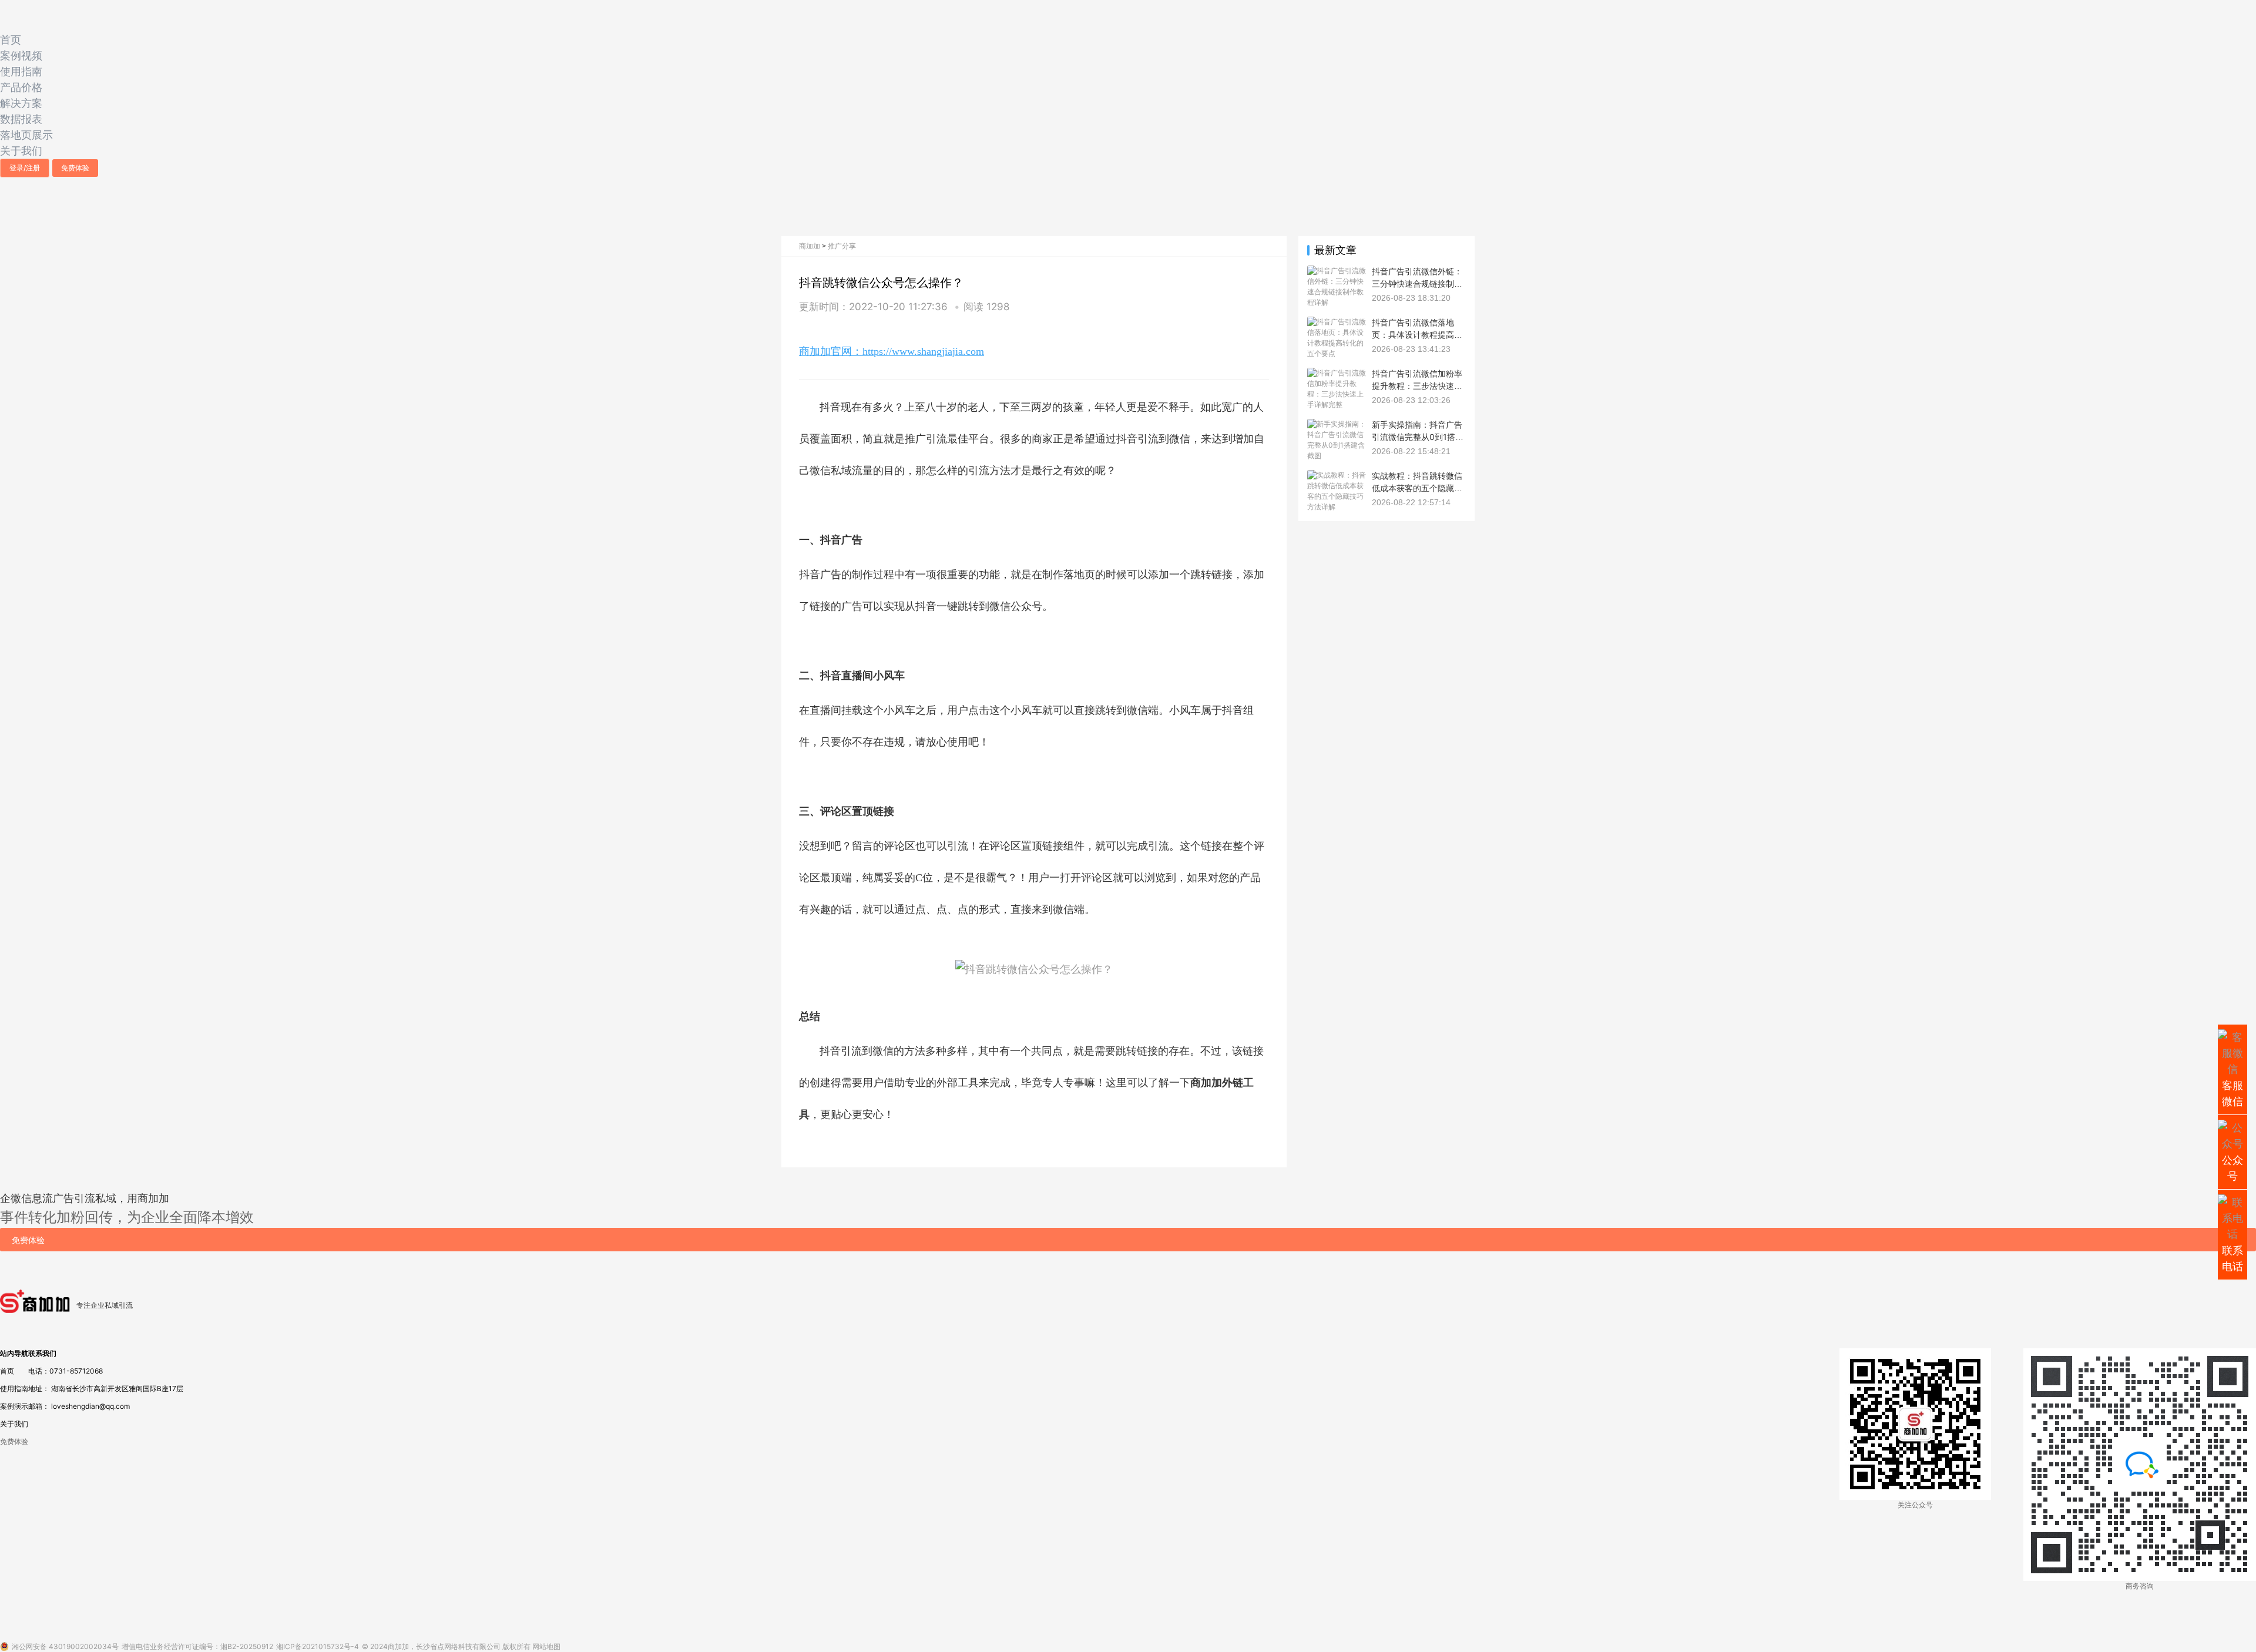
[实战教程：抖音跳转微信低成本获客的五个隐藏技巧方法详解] (1337, 475)
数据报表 (21, 119)
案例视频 (21, 56)
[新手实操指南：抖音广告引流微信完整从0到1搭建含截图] (1337, 424)
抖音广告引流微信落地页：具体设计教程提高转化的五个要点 (1417, 334)
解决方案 (21, 103)
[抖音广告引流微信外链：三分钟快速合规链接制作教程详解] (1337, 271)
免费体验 (75, 168)
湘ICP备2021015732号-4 (318, 1646)
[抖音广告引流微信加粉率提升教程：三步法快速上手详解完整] (1337, 373)
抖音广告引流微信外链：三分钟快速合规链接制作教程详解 (1417, 283)
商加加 (810, 246)
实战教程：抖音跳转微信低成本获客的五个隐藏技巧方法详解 (1417, 488)
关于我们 (21, 151)
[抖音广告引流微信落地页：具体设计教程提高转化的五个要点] (1337, 322)
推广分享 (842, 246)
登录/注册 (25, 168)
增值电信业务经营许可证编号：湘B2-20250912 (197, 1646)
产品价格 (21, 87)
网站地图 (546, 1646)
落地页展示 (26, 135)
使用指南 (21, 71)
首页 (11, 40)
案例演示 (14, 1406)
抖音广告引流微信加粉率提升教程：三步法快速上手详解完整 (1417, 385)
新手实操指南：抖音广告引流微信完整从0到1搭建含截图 (1418, 436)
